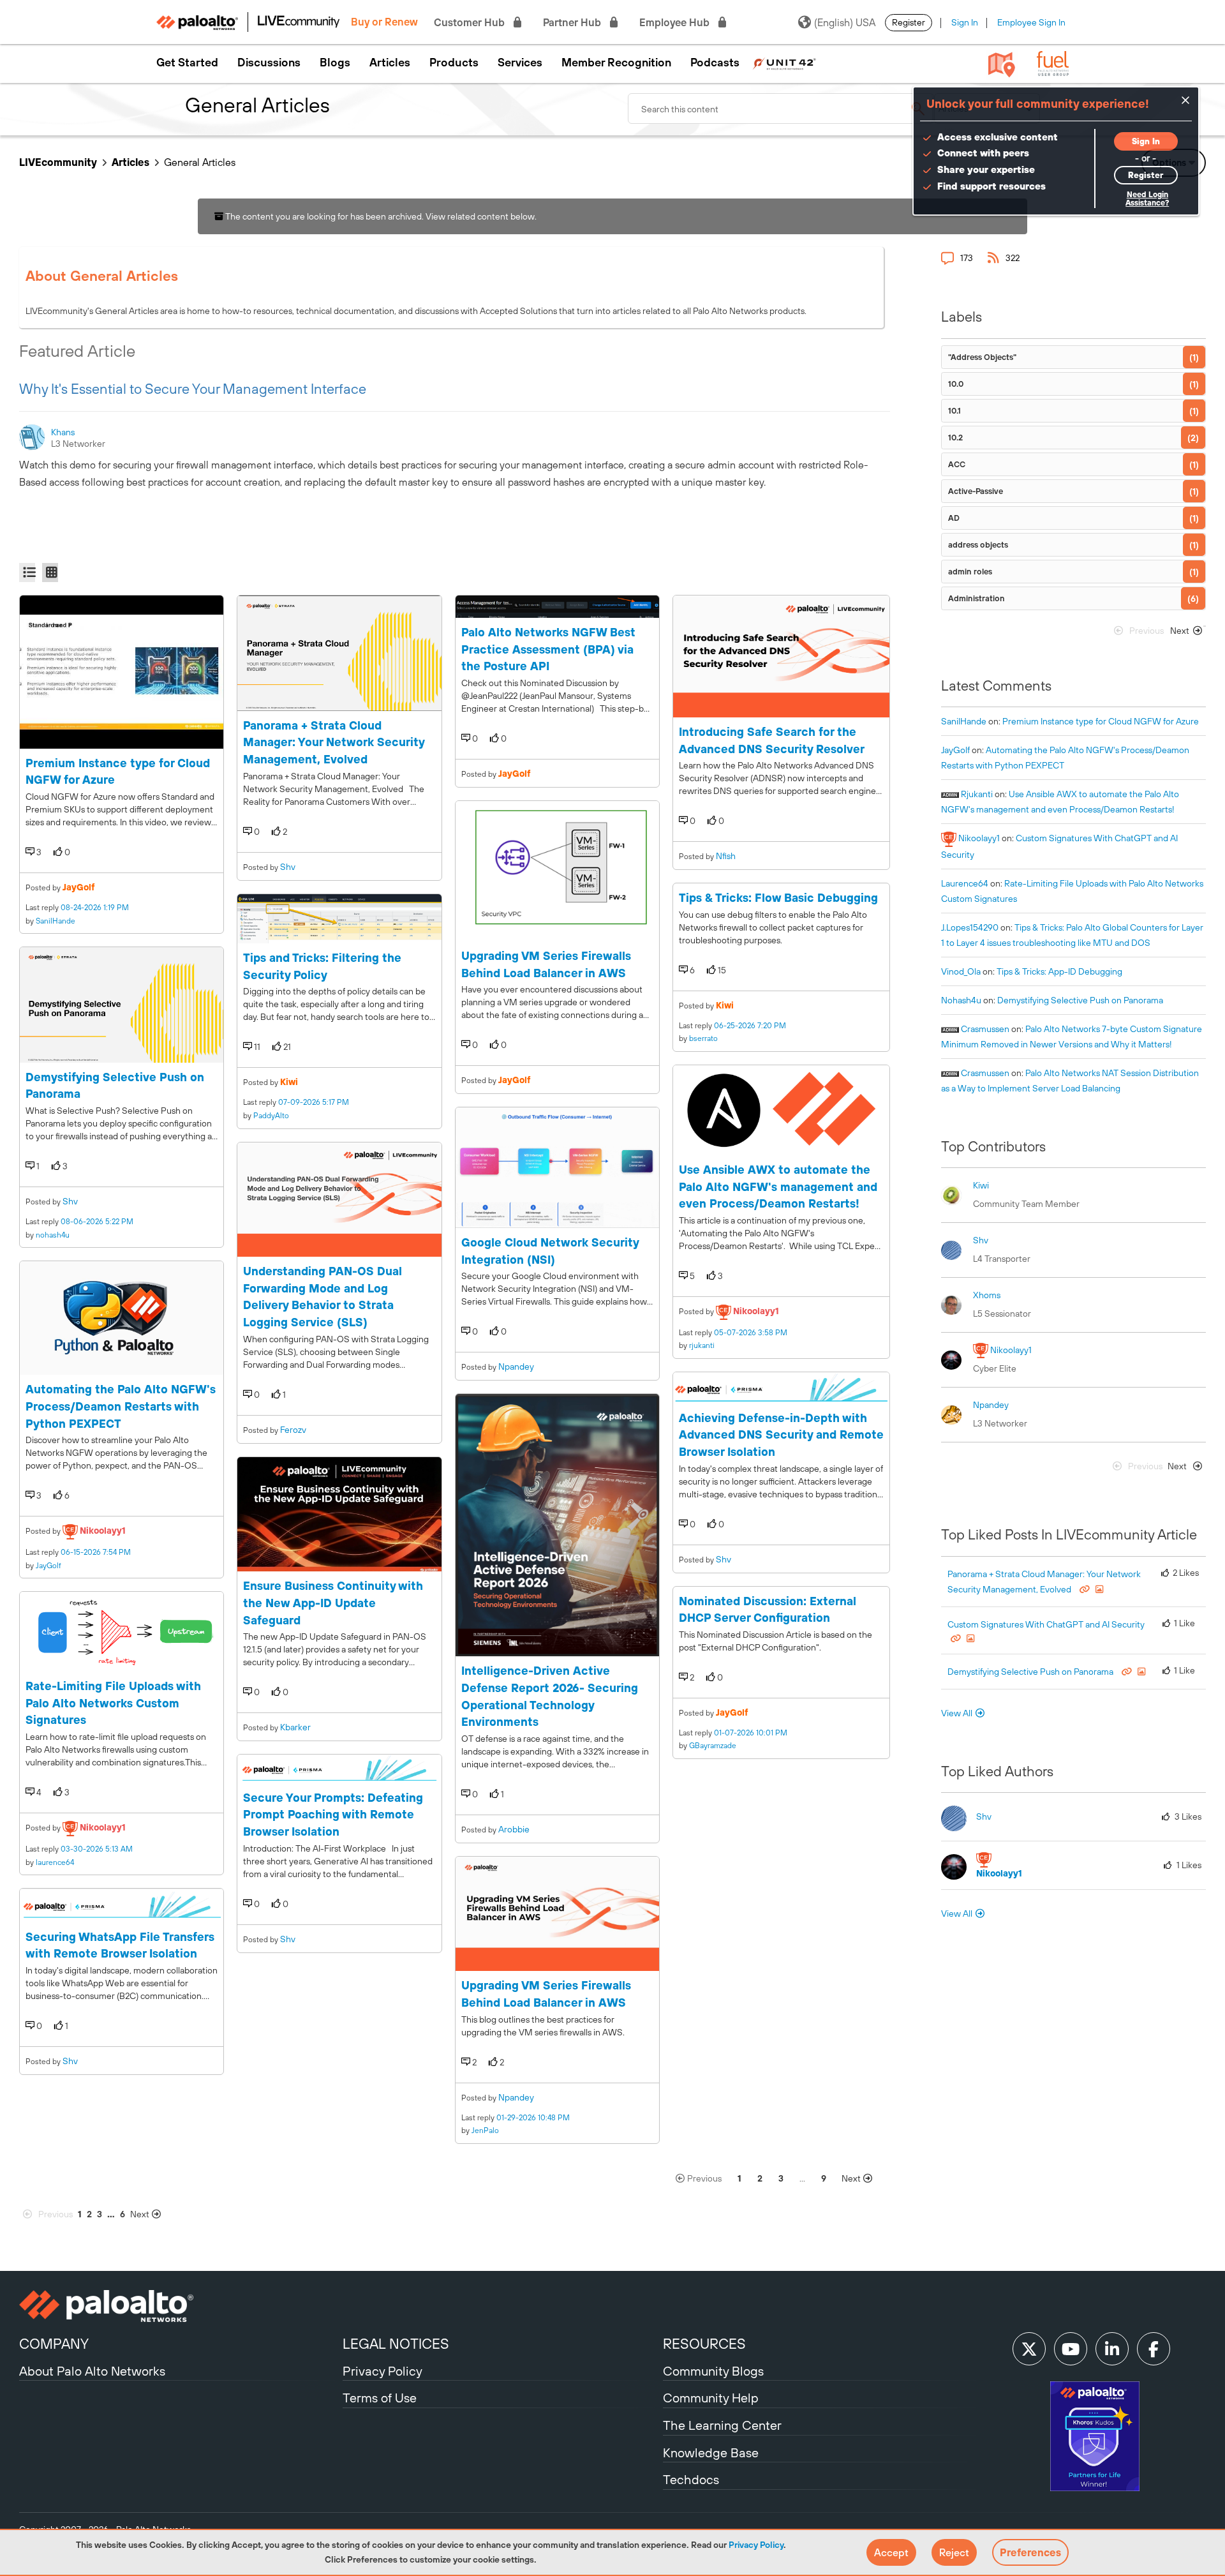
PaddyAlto (271, 1116)
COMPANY (54, 2344)
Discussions (269, 63)
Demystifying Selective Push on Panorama (1080, 1000)
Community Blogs (713, 2371)
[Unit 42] (784, 63)
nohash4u (53, 1235)
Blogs (335, 63)
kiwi (289, 1082)
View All (957, 1713)
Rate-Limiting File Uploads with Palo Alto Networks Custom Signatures (113, 1703)
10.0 (956, 384)
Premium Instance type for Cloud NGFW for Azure (1101, 721)
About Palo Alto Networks (92, 2371)
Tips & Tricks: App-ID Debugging (1059, 971)
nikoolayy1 (103, 1531)
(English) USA (845, 22)
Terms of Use (380, 2398)
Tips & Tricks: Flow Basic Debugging (778, 898)
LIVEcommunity (58, 162)
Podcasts (715, 63)
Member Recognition (616, 63)
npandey (516, 1367)
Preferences (1030, 2552)
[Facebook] (1154, 2349)
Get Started (187, 63)
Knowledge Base (711, 2452)
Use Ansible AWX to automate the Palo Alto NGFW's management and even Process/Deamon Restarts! (778, 1187)
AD (954, 518)
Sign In (965, 22)
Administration (976, 598)
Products (454, 63)
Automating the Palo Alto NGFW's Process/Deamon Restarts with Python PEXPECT (121, 1406)
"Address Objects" (982, 357)
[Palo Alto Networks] (179, 2306)
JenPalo (485, 2130)
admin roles (970, 572)
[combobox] (781, 109)
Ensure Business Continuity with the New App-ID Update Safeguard (333, 1603)
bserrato (703, 1038)
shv (70, 1201)
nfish (726, 856)
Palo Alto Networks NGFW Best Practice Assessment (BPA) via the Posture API (548, 649)
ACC (957, 464)
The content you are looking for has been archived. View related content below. (380, 216)
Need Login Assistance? (1147, 199)
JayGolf (79, 887)
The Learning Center (722, 2425)
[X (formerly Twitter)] (1029, 2349)
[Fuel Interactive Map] (1002, 64)
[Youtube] (1071, 2349)
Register (909, 22)
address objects (978, 545)
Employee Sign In (1031, 22)
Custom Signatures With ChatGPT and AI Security (1046, 1624)
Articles (390, 63)
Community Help (711, 2398)
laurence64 (55, 1862)
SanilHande (56, 921)
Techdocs (691, 2479)
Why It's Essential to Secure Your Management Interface (193, 389)
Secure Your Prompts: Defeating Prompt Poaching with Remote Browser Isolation (333, 1815)
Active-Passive (976, 491)
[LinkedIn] (1112, 2349)
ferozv (293, 1430)
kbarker (295, 1727)
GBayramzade (713, 1746)
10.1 (954, 411)
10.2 (955, 438)
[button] (891, 2552)
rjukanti (702, 1345)
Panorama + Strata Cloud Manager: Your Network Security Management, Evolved (334, 742)
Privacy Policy (756, 2545)
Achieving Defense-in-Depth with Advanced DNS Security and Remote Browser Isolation (781, 1435)
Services (520, 63)
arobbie (514, 1829)
